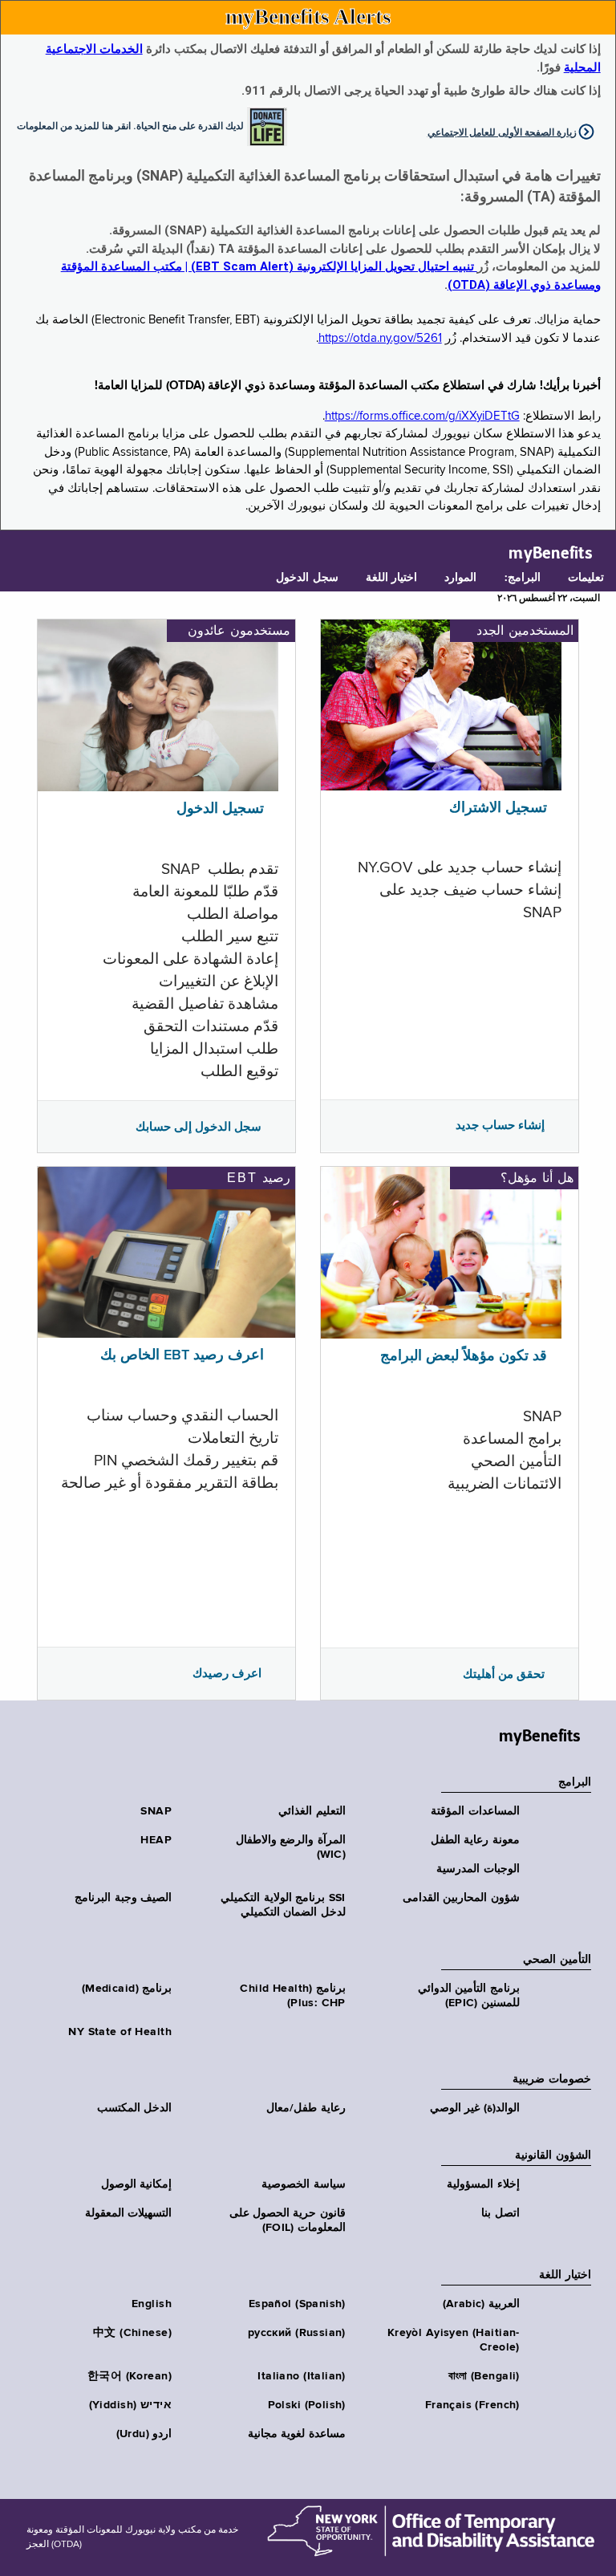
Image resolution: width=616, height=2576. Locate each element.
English (152, 2304)
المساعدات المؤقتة (475, 1811)
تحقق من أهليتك (504, 1674)
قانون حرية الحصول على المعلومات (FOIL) (288, 2220)
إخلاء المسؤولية (483, 2184)
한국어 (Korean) (130, 2376)
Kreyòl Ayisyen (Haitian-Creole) (454, 2340)
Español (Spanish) (297, 2304)
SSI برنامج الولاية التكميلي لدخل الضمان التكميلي (283, 1905)
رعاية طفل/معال (306, 2108)
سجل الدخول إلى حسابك (199, 1127)
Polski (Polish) (307, 2405)
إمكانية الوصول (136, 2184)
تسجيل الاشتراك (498, 808)
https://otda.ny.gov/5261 (380, 338)
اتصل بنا (500, 2213)
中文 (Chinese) (132, 2333)
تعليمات (586, 578)
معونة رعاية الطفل (475, 1840)
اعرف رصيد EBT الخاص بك (182, 1355)
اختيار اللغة (391, 578)
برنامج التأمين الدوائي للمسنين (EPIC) (469, 1996)
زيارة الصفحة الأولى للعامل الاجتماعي (502, 132)
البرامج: (523, 578)
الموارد (460, 578)
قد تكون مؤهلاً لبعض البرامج (464, 1356)
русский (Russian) (297, 2333)
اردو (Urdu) (144, 2434)
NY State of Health (120, 2032)
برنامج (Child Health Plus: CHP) (292, 1996)
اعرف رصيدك (227, 1673)
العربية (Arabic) (481, 2304)
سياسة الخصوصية (303, 2184)
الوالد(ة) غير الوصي (475, 2108)
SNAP (156, 1811)
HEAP (156, 1840)
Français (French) (472, 2405)
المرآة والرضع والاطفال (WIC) (291, 1847)
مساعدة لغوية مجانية (297, 2434)
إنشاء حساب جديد (500, 1125)
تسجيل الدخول (220, 809)
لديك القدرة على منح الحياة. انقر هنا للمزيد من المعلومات (130, 125)
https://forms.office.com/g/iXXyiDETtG (422, 416)
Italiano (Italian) (302, 2376)
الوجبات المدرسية (478, 1869)
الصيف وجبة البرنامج (123, 1898)
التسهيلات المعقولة (128, 2213)
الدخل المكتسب (134, 2108)
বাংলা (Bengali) (484, 2376)
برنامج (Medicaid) (127, 1989)
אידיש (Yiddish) (130, 2405)
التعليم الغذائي (312, 1811)
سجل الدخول (307, 578)
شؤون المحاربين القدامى (461, 1898)
